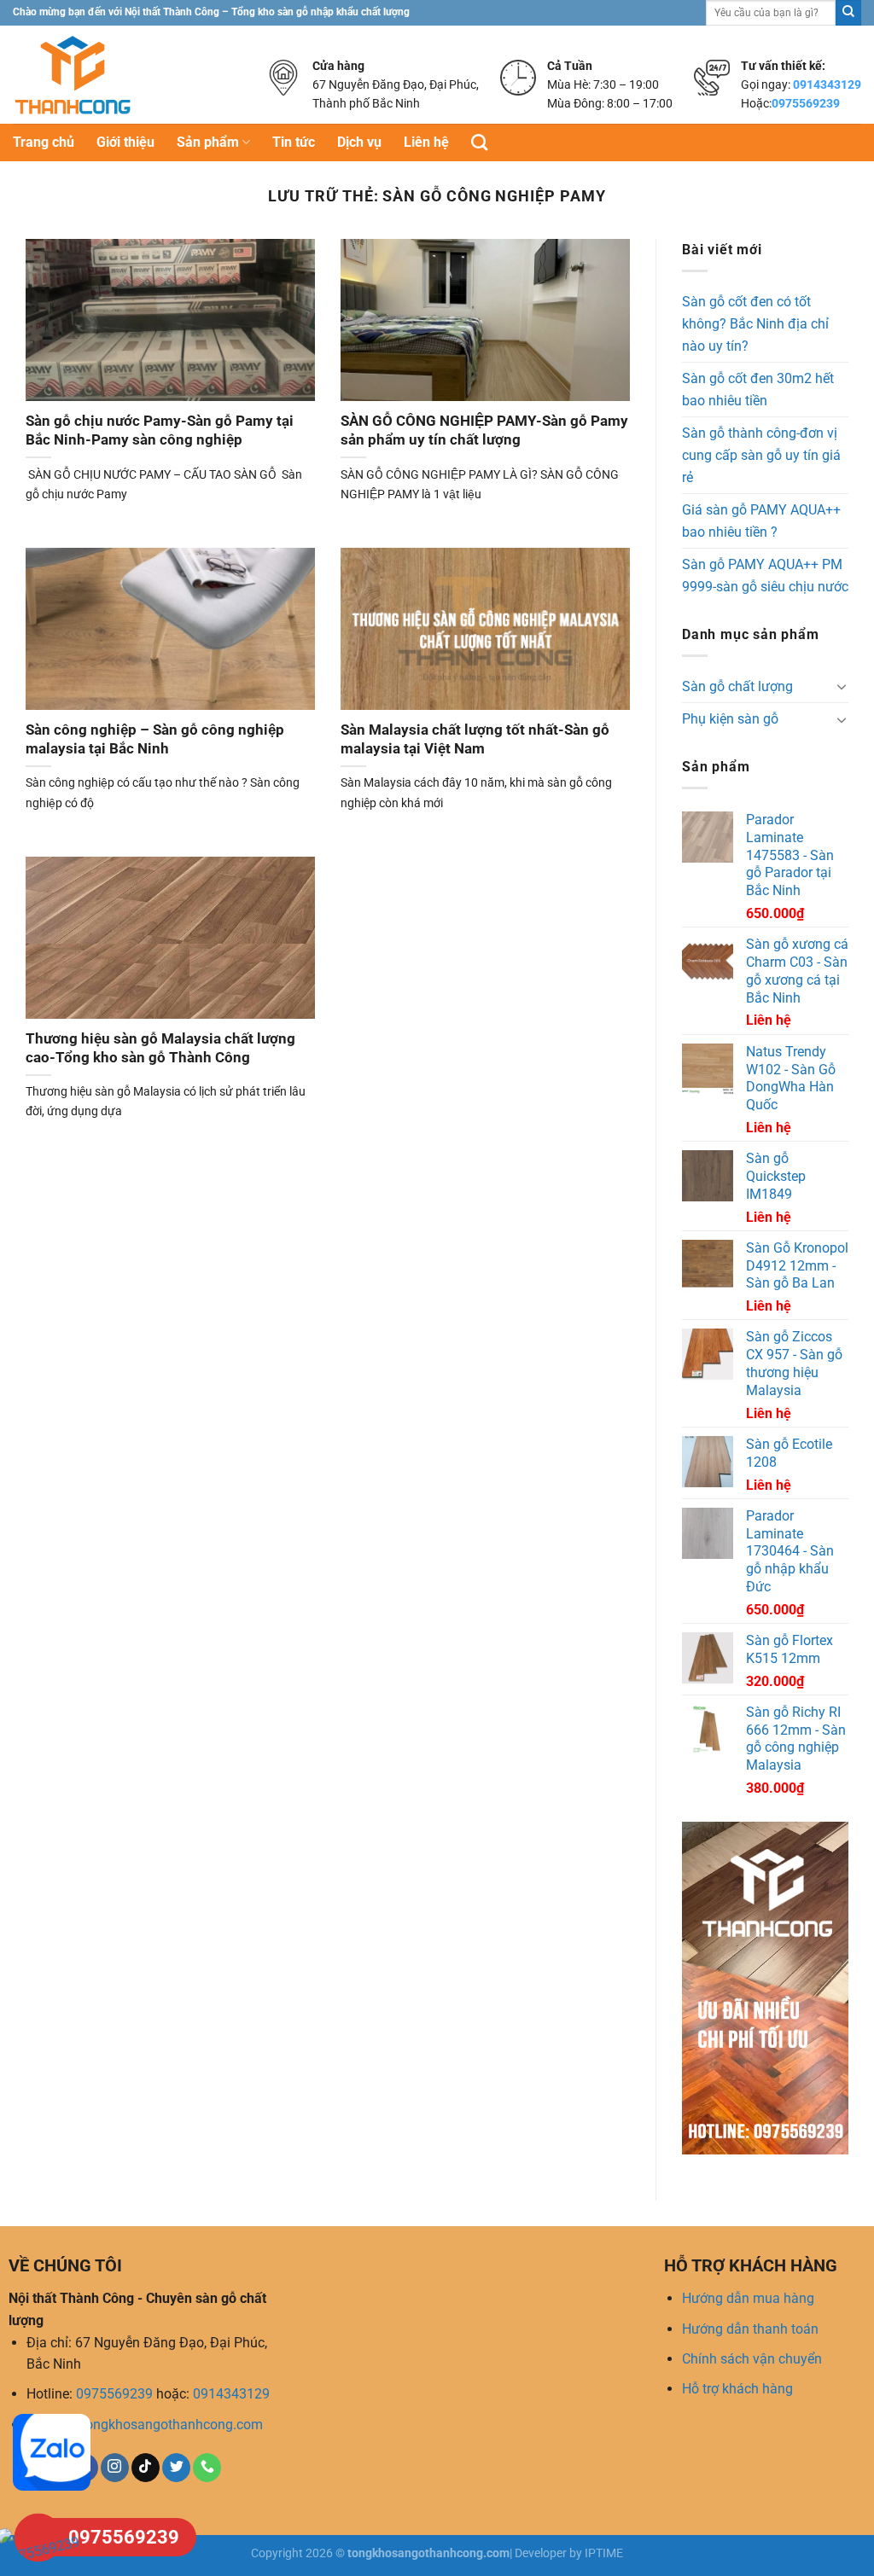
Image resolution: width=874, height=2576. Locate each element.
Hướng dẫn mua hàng (748, 2298)
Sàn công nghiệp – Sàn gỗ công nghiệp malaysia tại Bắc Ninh (155, 739)
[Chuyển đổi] (842, 686)
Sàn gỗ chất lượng (737, 686)
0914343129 (827, 84)
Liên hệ (426, 142)
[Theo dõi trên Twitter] (176, 2468)
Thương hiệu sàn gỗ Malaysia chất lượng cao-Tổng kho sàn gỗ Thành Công (160, 1048)
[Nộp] (848, 13)
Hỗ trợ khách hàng (737, 2389)
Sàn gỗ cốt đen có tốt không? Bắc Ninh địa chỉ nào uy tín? (755, 323)
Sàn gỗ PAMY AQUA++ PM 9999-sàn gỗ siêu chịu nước (765, 576)
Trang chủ (44, 142)
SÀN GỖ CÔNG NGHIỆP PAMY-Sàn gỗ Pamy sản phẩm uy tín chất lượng (484, 430)
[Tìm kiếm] (479, 142)
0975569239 (806, 103)
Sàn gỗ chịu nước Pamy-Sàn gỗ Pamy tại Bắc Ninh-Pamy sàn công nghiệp (160, 430)
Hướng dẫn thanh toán (750, 2329)
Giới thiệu (125, 142)
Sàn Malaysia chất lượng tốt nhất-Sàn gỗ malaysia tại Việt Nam (475, 739)
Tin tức (294, 142)
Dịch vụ (359, 142)
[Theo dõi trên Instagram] (115, 2468)
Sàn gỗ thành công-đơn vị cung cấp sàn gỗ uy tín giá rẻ (761, 455)
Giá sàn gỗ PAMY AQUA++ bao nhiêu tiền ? (761, 521)
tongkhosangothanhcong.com (172, 2425)
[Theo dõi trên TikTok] (146, 2468)
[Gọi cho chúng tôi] (207, 2468)
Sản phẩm (208, 142)
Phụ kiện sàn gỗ (730, 719)
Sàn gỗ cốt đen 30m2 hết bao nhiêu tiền (758, 390)
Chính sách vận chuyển (752, 2359)
